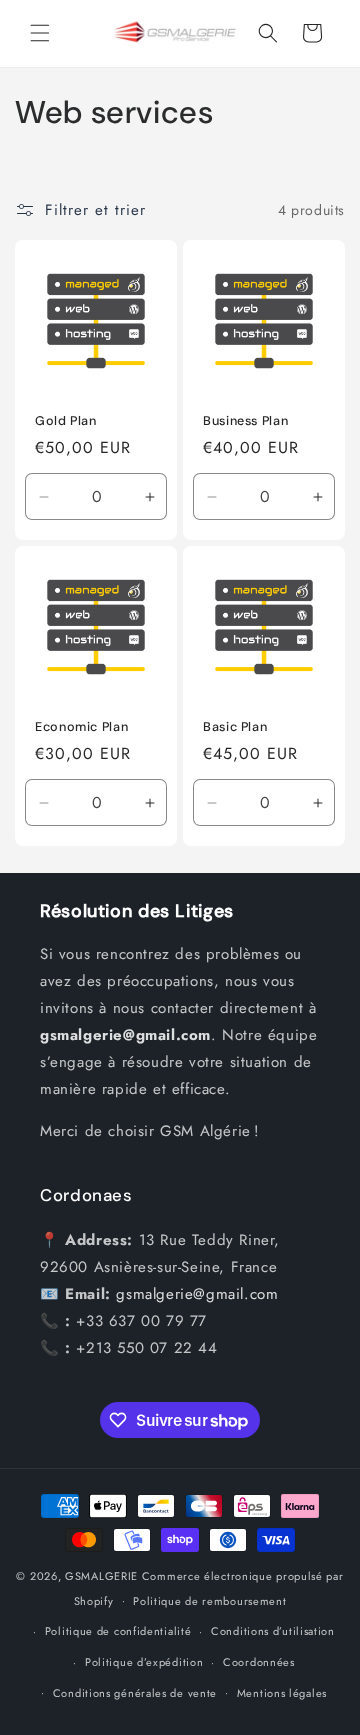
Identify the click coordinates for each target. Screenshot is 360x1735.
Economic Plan (81, 727)
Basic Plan (235, 727)
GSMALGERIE (101, 1576)
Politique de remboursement (209, 1601)
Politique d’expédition (144, 1662)
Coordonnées (259, 1662)
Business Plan (245, 421)
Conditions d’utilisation (273, 1631)
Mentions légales (282, 1693)
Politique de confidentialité (118, 1631)
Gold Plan (66, 421)
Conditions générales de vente (135, 1693)
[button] (40, 33)
